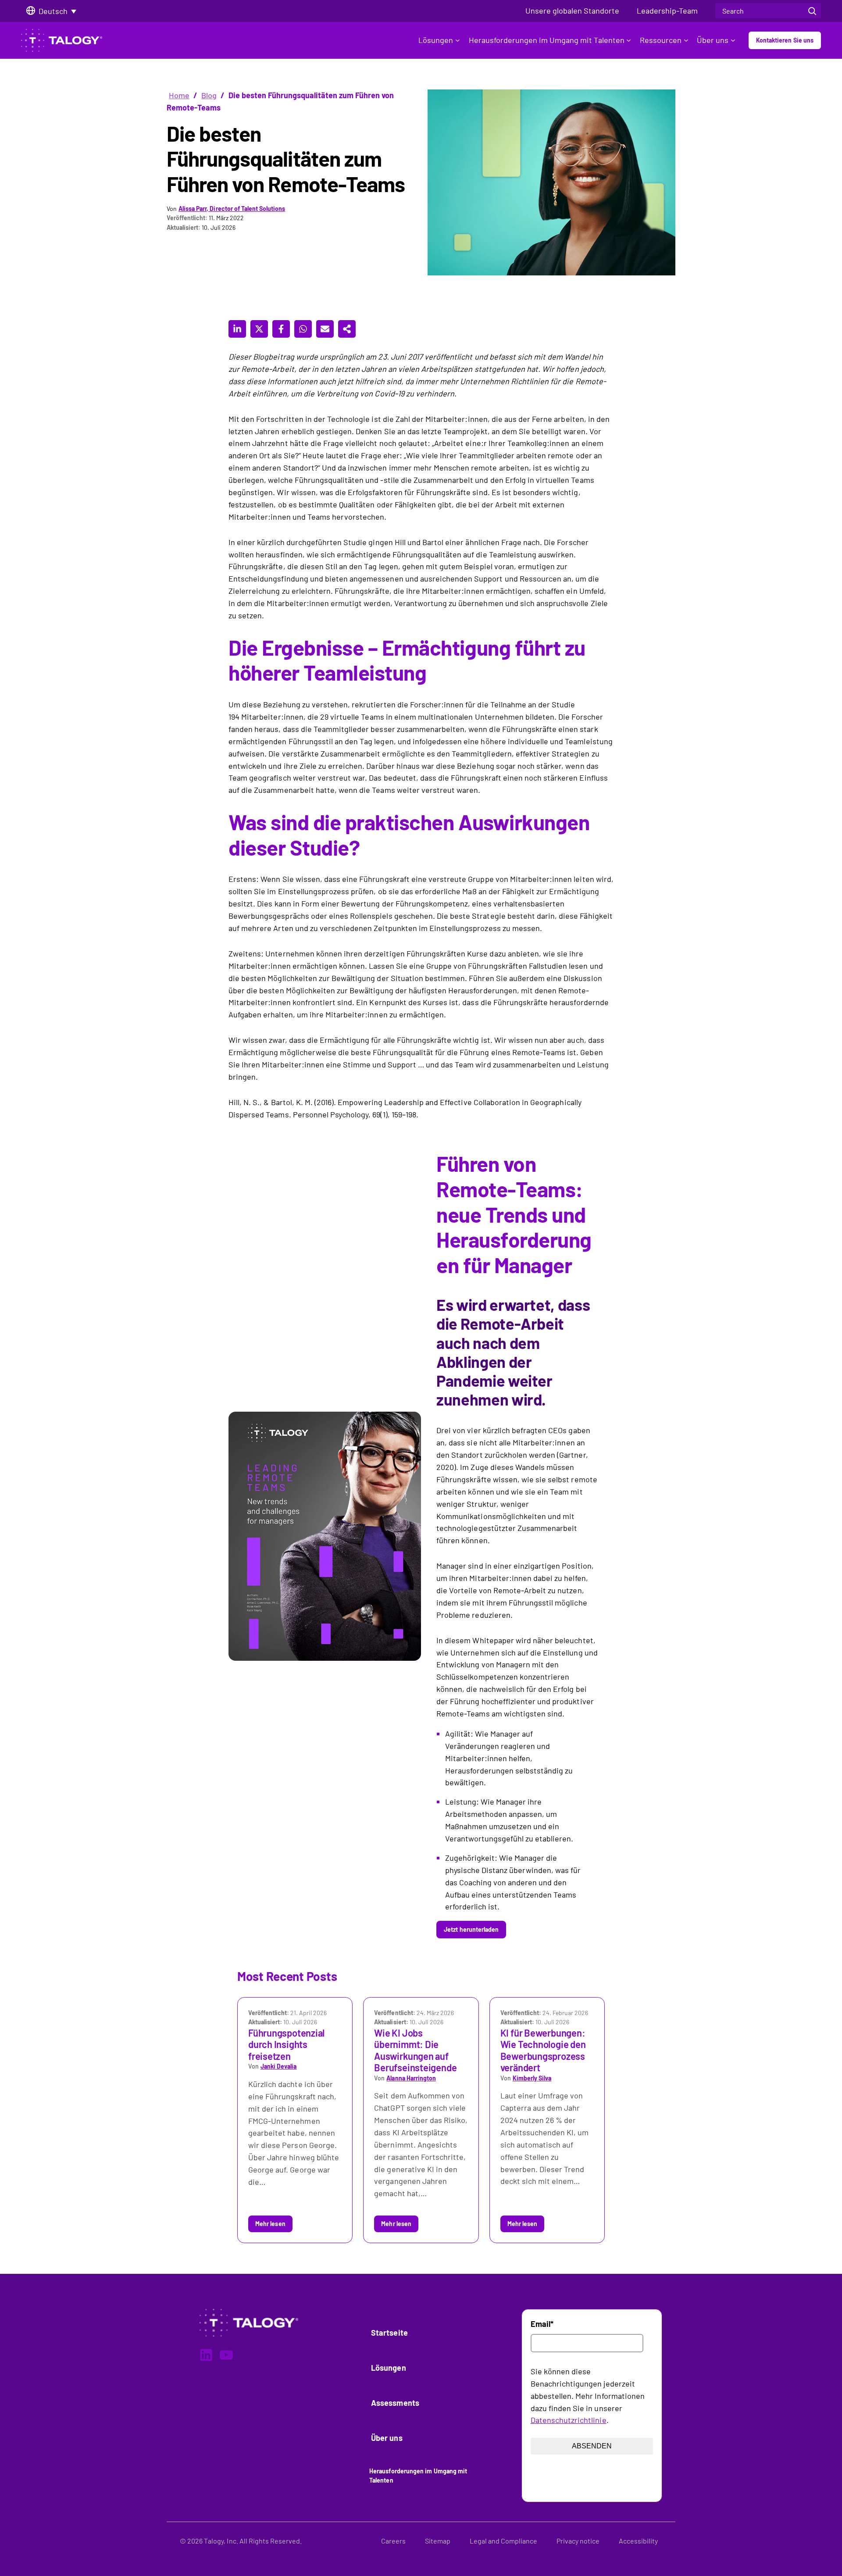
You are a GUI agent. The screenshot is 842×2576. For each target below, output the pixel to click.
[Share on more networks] (347, 329)
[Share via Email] (325, 329)
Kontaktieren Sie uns (785, 40)
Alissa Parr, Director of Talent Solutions (232, 209)
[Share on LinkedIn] (237, 329)
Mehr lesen (270, 2224)
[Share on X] (259, 329)
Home (179, 95)
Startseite (389, 2333)
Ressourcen (661, 40)
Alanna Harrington (411, 2078)
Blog (209, 95)
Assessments (395, 2403)
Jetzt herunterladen (471, 1929)
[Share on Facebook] (281, 329)
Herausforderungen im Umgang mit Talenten (547, 40)
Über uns (713, 40)
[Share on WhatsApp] (303, 329)
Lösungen (436, 40)
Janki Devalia (278, 2066)
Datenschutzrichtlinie (569, 2420)
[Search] (812, 11)
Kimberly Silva (532, 2078)
